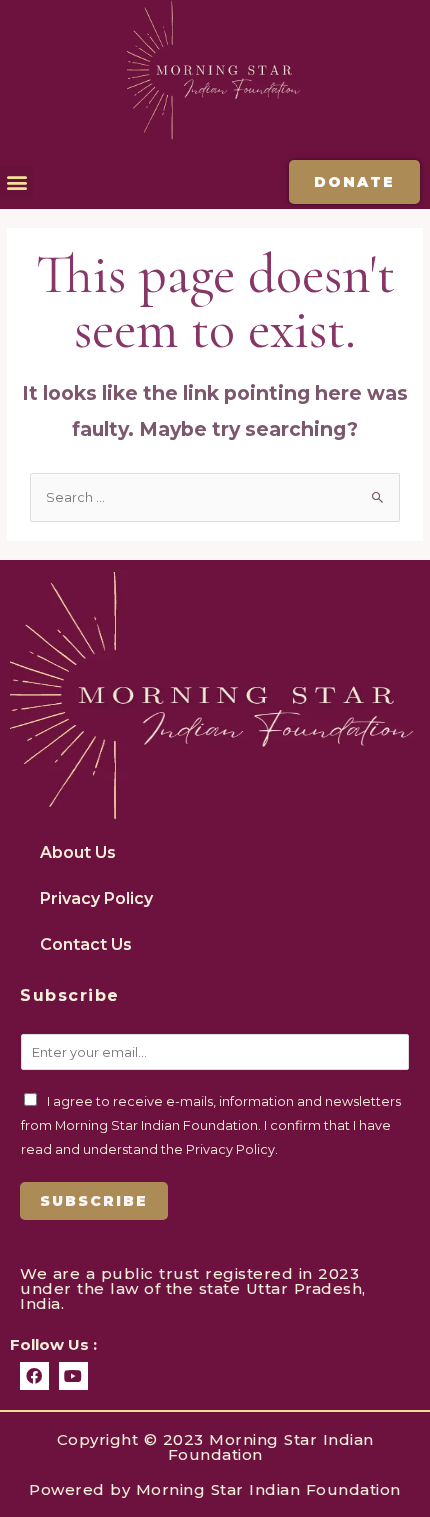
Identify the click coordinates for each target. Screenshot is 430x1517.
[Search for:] (215, 497)
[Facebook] (34, 1376)
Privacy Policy (96, 898)
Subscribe (94, 1201)
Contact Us (86, 944)
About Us (78, 852)
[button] (16, 182)
